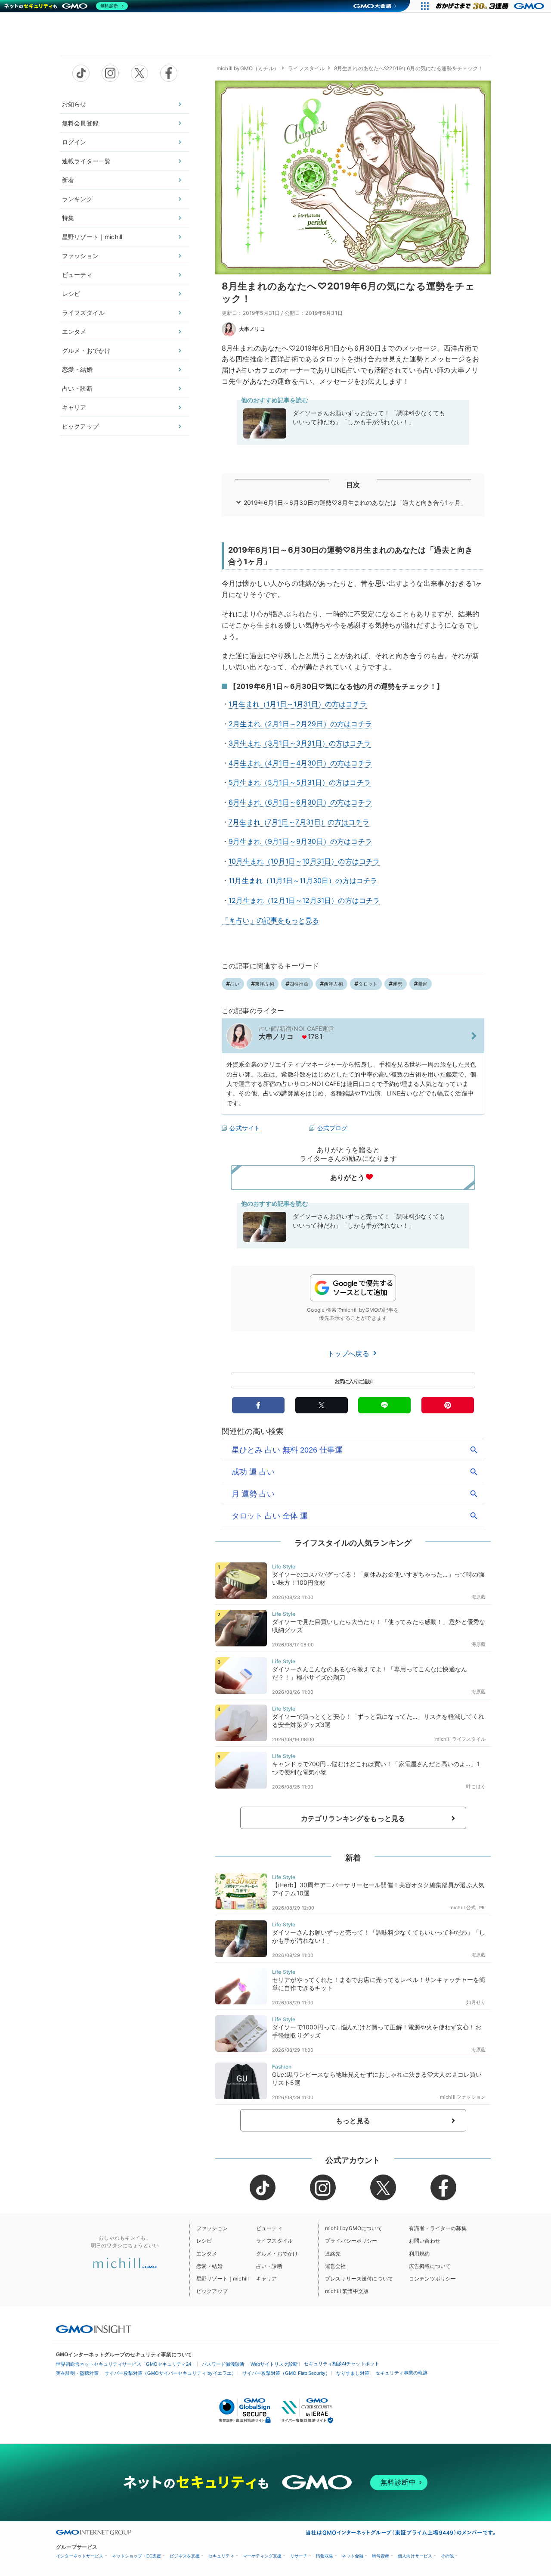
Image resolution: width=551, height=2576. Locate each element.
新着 (68, 180)
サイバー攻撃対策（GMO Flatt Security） (286, 2373)
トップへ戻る (350, 1353)
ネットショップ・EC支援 (136, 2556)
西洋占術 (333, 984)
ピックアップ (80, 426)
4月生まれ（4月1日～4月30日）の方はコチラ (300, 763)
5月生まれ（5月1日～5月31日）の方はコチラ (300, 782)
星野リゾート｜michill (92, 237)
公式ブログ (333, 1128)
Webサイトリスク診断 (274, 2364)
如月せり (476, 2002)
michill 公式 (463, 1907)
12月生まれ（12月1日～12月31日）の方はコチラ (304, 900)
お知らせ (74, 104)
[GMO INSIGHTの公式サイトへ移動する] (94, 2329)
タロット (368, 984)
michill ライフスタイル (460, 1739)
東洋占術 (265, 984)
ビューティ (77, 275)
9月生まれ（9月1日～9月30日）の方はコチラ (300, 841)
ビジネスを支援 (185, 2556)
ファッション (80, 256)
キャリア (74, 407)
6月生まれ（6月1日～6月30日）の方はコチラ (300, 802)
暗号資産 (381, 2556)
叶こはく (476, 1786)
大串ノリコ (252, 329)
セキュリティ (221, 2556)
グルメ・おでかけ (86, 350)
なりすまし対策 (353, 2373)
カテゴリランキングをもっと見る (353, 1818)
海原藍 (478, 1597)
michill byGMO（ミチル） (248, 68)
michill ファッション (463, 2097)
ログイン (74, 142)
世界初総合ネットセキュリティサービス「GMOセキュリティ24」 (126, 2364)
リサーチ (299, 2556)
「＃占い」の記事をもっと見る (270, 920)
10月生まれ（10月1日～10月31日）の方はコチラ (304, 861)
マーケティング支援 (262, 2556)
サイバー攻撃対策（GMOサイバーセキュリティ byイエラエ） (170, 2373)
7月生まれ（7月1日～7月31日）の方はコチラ (299, 822)
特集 (68, 218)
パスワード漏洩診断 (223, 2364)
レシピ (71, 294)
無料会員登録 (80, 123)
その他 (447, 2556)
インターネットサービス (80, 2556)
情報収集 (325, 2556)
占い (235, 984)
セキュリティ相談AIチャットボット (342, 2364)
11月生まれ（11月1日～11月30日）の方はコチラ (303, 880)
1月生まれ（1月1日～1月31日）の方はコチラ (298, 704)
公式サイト (245, 1128)
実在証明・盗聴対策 (77, 2373)
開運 (422, 984)
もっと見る (353, 2121)
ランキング (77, 199)
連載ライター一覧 (86, 161)
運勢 (397, 984)
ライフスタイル (83, 313)
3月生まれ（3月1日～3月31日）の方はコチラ (300, 743)
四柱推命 (299, 984)
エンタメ (74, 331)
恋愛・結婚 (77, 369)
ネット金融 (353, 2556)
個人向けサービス (415, 2556)
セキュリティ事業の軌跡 (401, 2373)
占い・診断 (77, 388)
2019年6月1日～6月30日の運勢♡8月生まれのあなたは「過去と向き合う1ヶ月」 (355, 502)
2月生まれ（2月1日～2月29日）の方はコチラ (300, 724)
